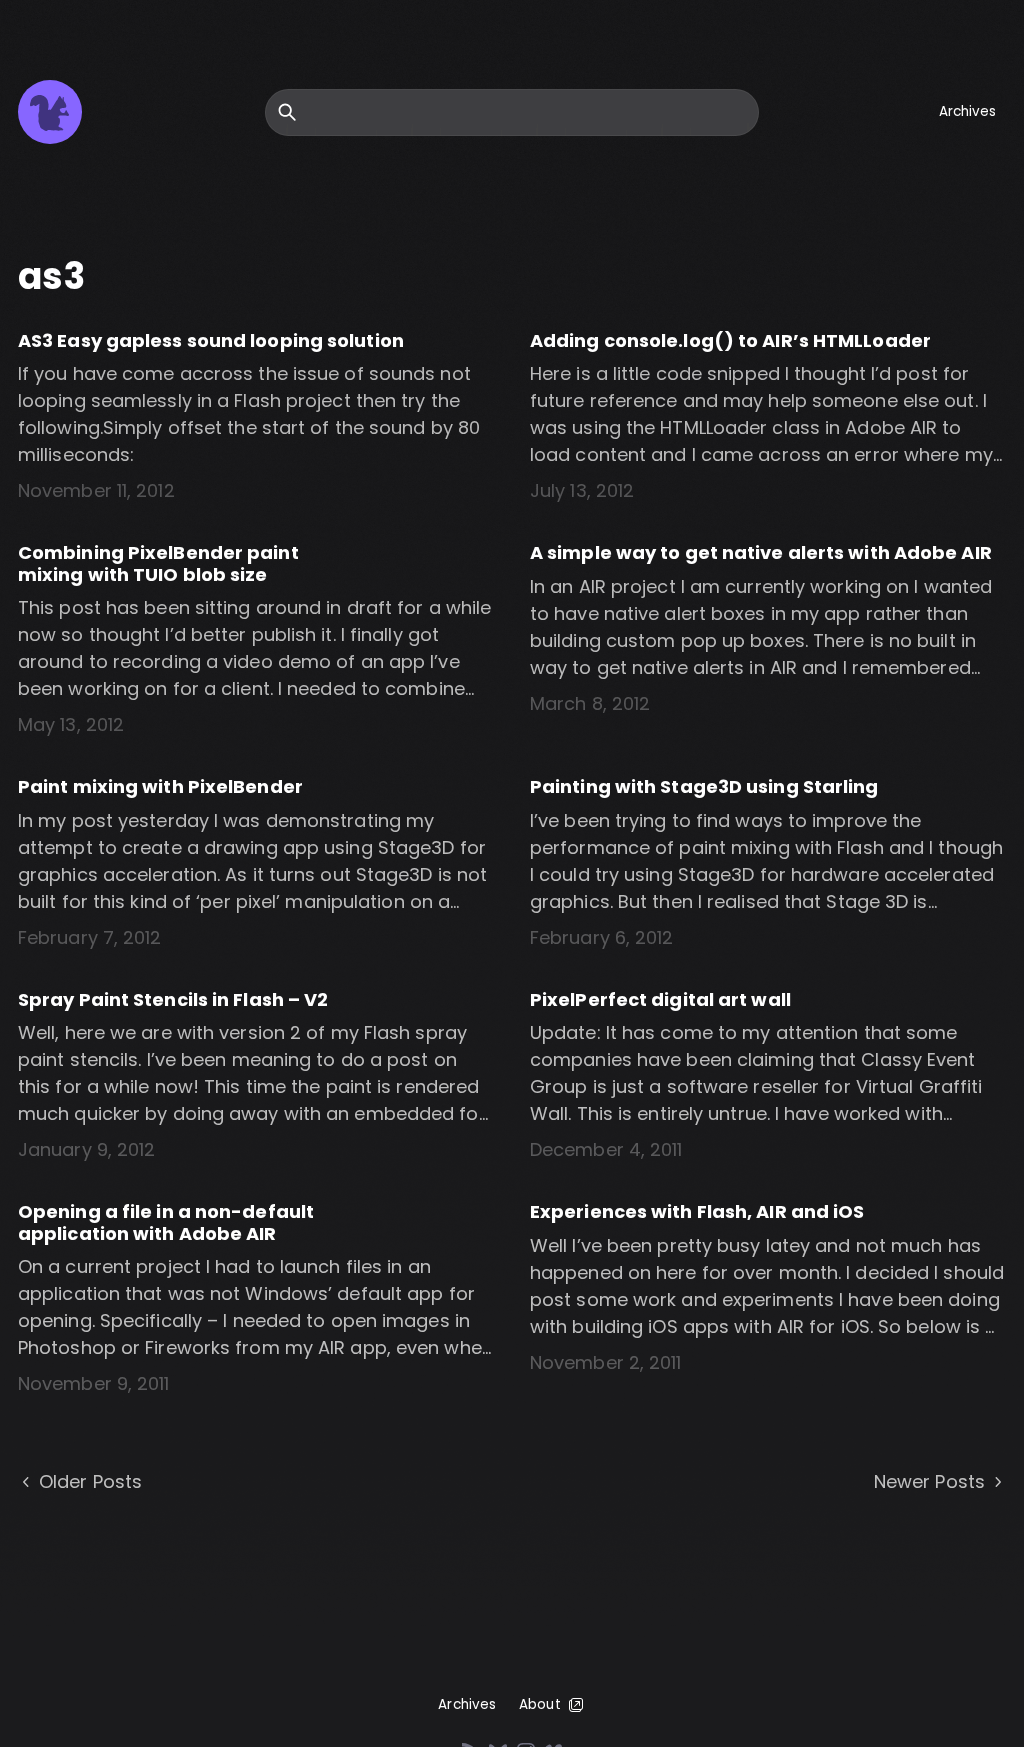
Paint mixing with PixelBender (160, 786)
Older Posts (90, 1482)
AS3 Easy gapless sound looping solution (211, 340)
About (540, 1704)
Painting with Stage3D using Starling (704, 786)
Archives (968, 111)
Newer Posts (929, 1482)
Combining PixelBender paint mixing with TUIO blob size (158, 563)
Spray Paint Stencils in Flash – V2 (173, 999)
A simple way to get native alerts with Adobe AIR (761, 552)
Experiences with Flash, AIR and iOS (697, 1211)
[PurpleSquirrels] (50, 112)
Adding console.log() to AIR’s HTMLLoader (730, 340)
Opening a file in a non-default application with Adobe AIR (166, 1222)
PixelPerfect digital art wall (660, 999)
